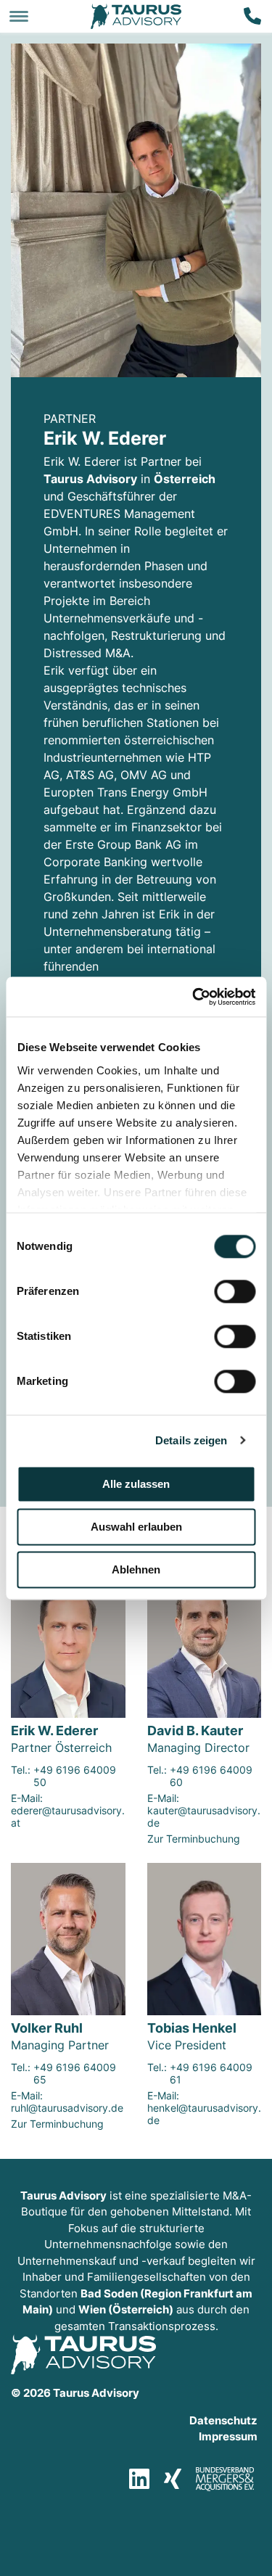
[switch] (235, 1291)
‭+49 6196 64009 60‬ (211, 1776)
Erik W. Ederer (54, 1731)
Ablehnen (136, 1569)
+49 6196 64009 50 (75, 1776)
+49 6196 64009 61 (211, 2073)
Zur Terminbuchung (194, 1839)
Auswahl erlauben (136, 1527)
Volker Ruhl (47, 2028)
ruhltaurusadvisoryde (67, 2108)
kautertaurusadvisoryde (204, 1816)
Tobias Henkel (192, 2028)
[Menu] (19, 16)
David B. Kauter (195, 1731)
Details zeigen (191, 1440)
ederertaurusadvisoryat (68, 1816)
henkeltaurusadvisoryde (204, 2114)
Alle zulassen (136, 1484)
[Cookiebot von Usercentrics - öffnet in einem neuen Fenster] (194, 997)
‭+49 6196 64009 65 (75, 2073)
